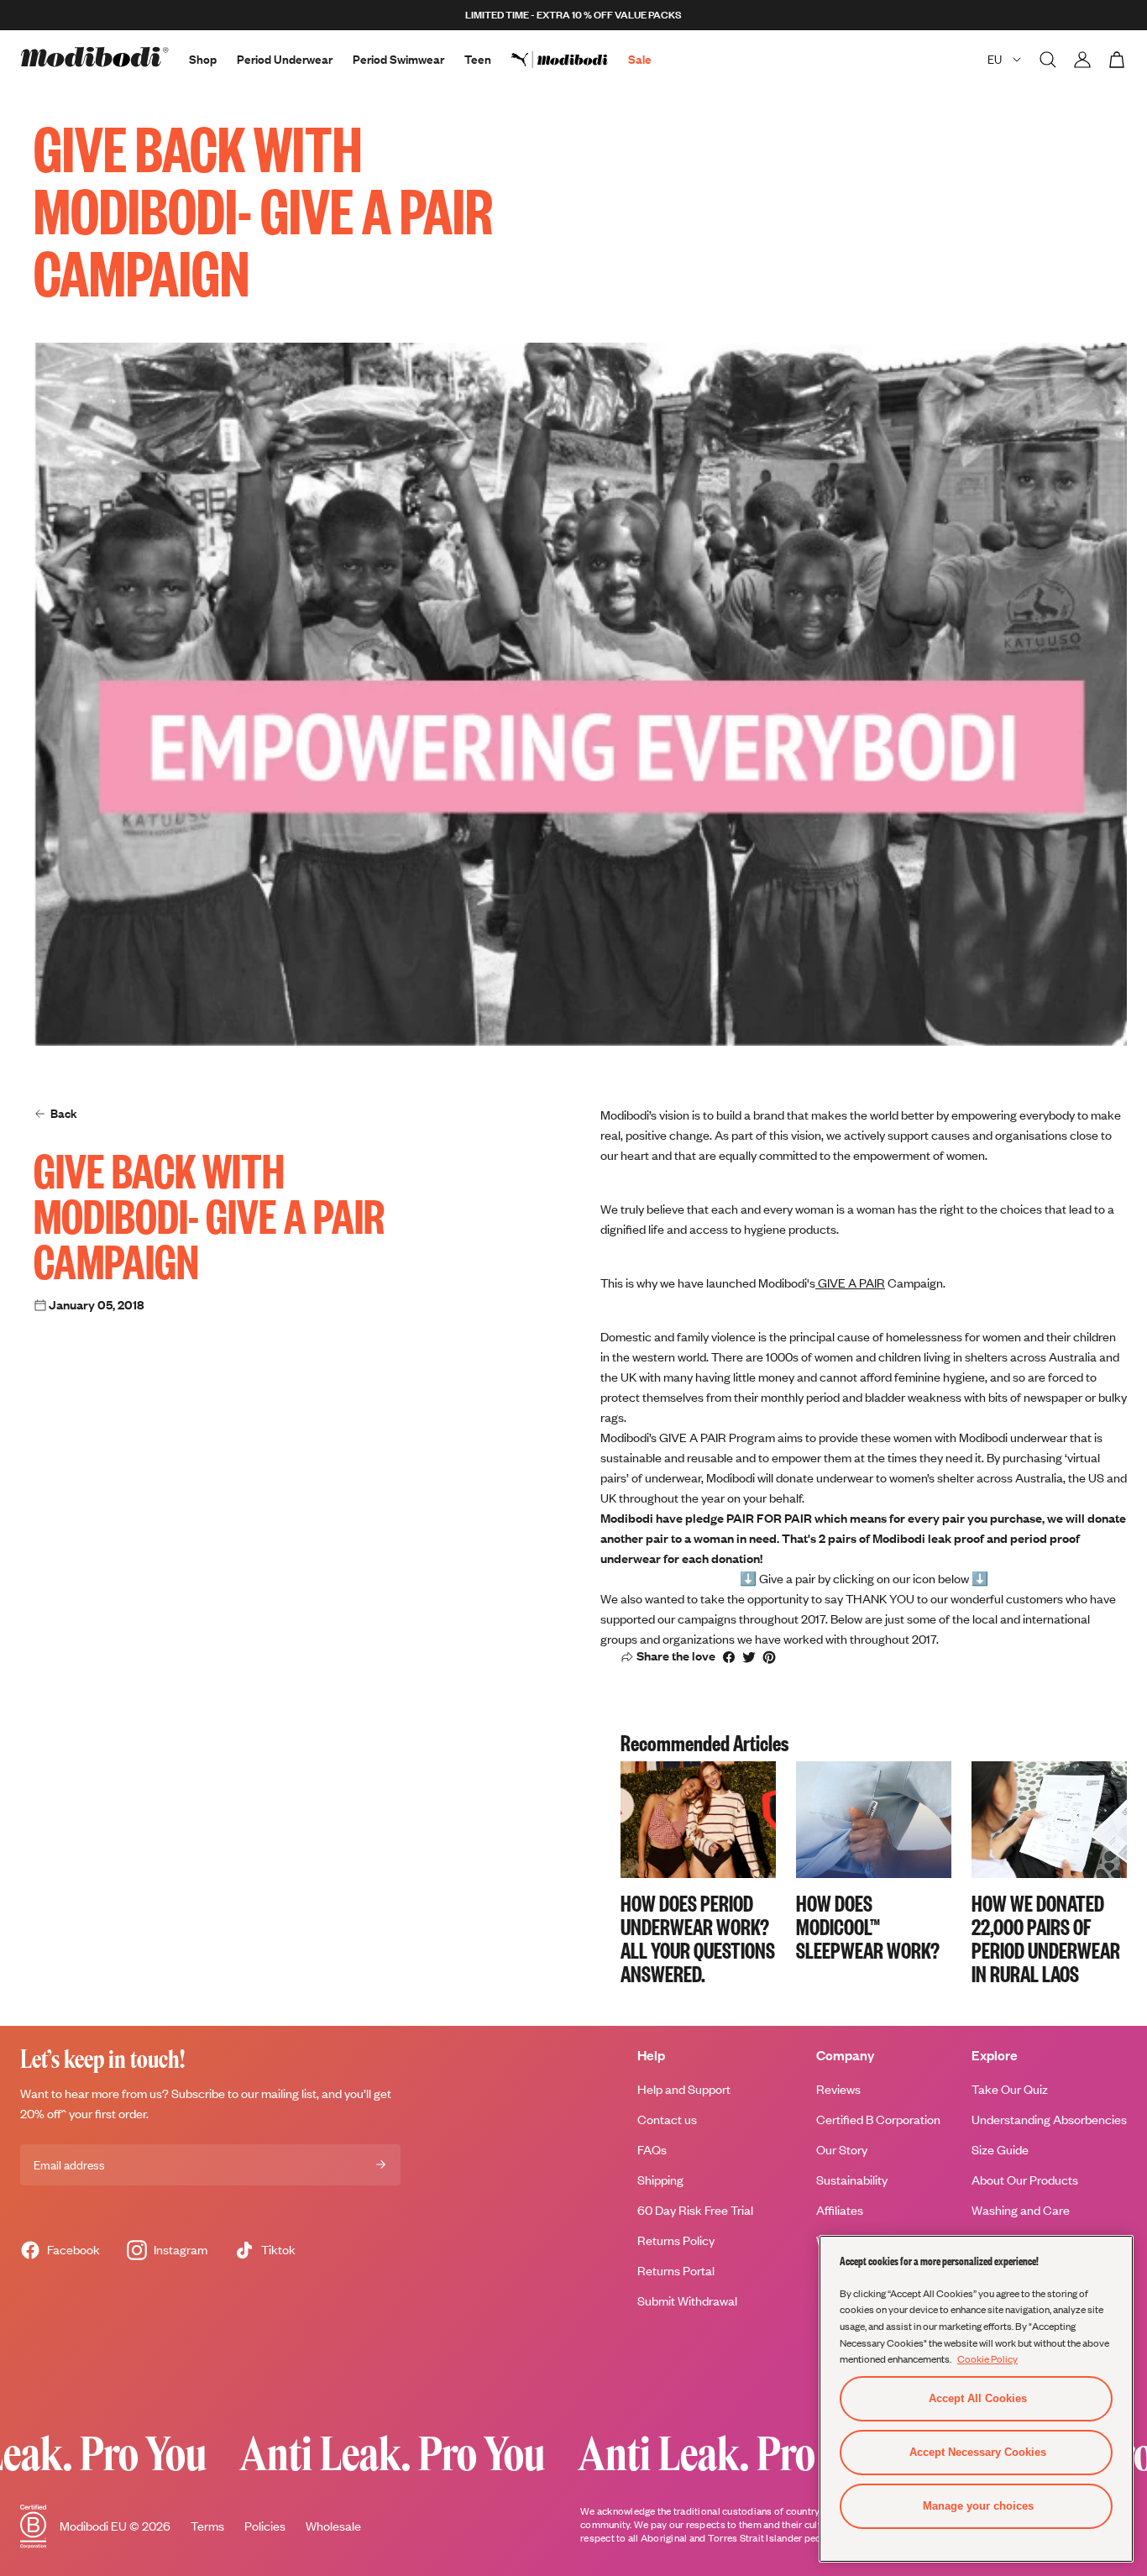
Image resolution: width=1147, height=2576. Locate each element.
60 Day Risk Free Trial (695, 2210)
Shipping (660, 2180)
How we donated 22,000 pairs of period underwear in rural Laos (1046, 1938)
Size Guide (1000, 2150)
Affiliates (840, 2210)
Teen (478, 59)
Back (64, 1113)
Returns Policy (676, 2240)
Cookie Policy (987, 2358)
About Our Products (1025, 2180)
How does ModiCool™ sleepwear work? (868, 1926)
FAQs (652, 2150)
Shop (203, 59)
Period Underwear (285, 59)
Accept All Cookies (978, 2398)
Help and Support (684, 2089)
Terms (207, 2526)
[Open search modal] (1048, 60)
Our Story (842, 2150)
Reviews (838, 2089)
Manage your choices (978, 2506)
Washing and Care (1021, 2210)
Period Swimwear (398, 59)
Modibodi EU (93, 2526)
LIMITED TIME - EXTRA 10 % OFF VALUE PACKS (573, 15)
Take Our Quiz (1010, 2089)
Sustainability (852, 2180)
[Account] (1082, 60)
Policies (265, 2526)
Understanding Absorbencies (1049, 2120)
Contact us (667, 2120)
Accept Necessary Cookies (978, 2452)
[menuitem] (570, 60)
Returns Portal (676, 2271)
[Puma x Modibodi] (570, 60)
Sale (640, 59)
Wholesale (333, 2526)
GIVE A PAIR (850, 1283)
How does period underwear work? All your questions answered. (698, 1938)
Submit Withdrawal (687, 2301)
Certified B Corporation (878, 2120)
